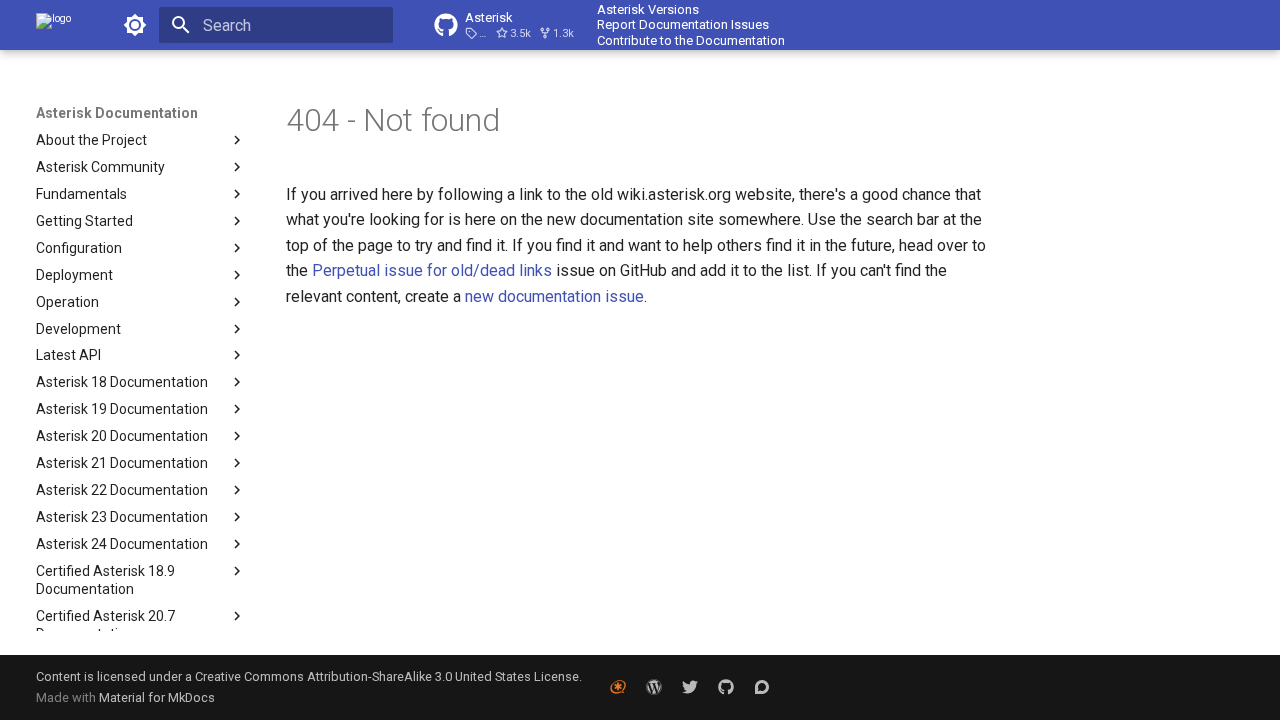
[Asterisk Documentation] (53, 25)
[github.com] (726, 687)
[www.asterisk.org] (618, 687)
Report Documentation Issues (683, 24)
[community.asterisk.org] (762, 687)
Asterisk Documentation (117, 113)
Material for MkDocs (157, 697)
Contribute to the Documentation (691, 40)
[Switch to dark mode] (135, 25)
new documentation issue (554, 296)
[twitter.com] (690, 687)
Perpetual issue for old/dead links (434, 270)
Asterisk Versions (648, 9)
